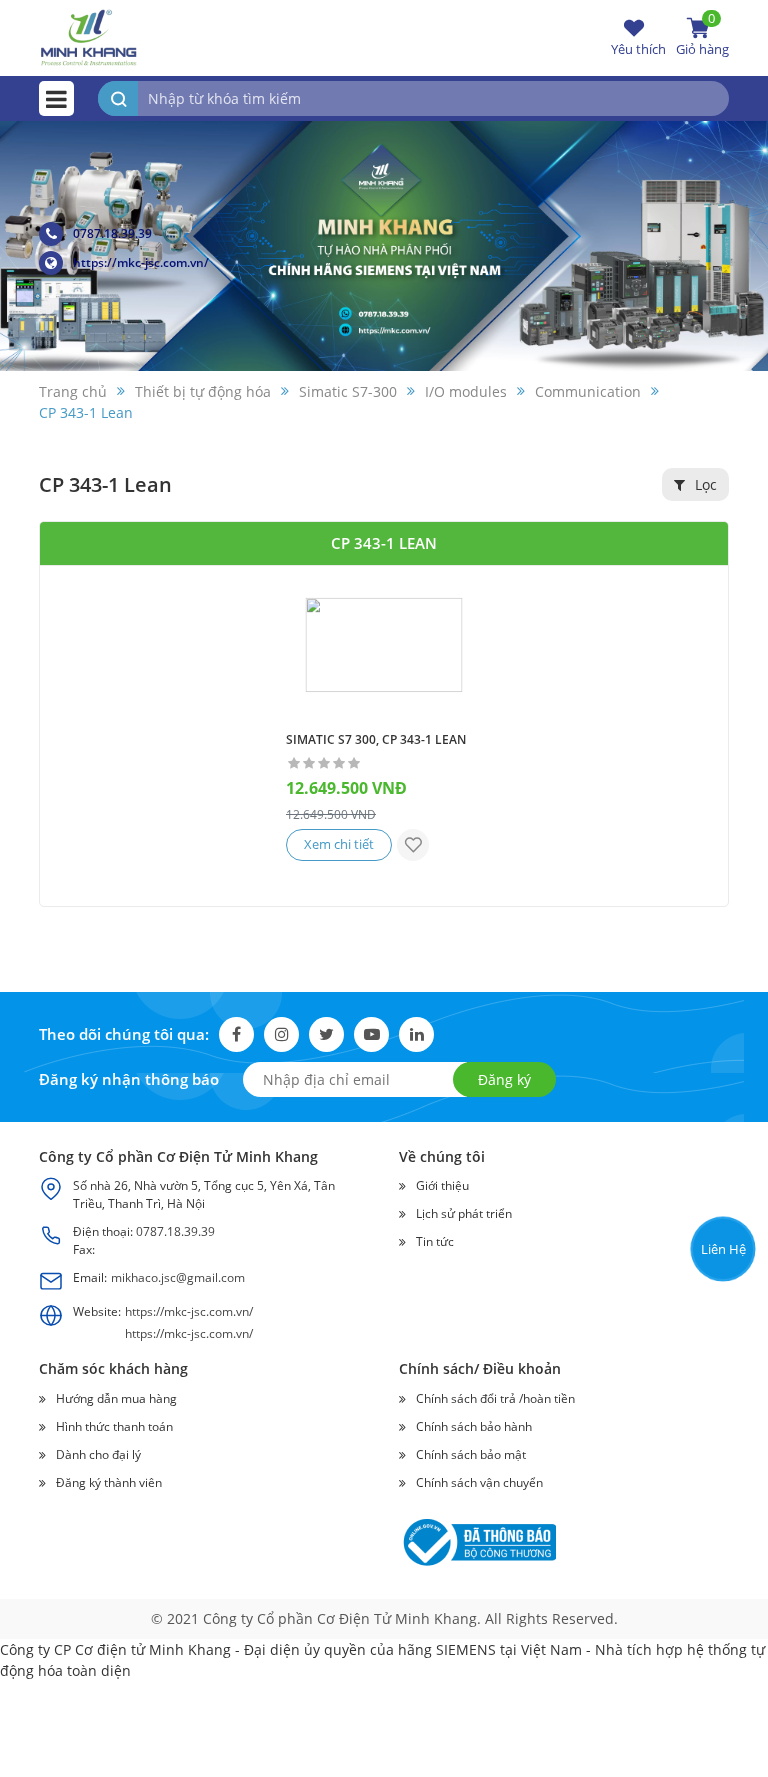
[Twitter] (326, 1034)
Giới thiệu (442, 1185)
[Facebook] (236, 1034)
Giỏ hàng (702, 37)
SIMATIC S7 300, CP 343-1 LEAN (376, 739)
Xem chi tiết (339, 844)
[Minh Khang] (89, 36)
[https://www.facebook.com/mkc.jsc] (721, 1172)
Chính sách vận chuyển (479, 1482)
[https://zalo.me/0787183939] (721, 1124)
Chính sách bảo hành (474, 1426)
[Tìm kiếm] (118, 98)
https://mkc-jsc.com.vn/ (141, 262)
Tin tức (435, 1241)
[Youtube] (371, 1034)
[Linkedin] (416, 1034)
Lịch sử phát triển (464, 1213)
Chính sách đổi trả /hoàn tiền (495, 1398)
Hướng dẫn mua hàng (116, 1398)
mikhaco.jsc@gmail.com (178, 1277)
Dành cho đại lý (98, 1454)
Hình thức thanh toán (114, 1426)
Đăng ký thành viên (109, 1482)
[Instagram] (281, 1034)
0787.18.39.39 (112, 233)
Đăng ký (504, 1079)
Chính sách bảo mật (471, 1454)
